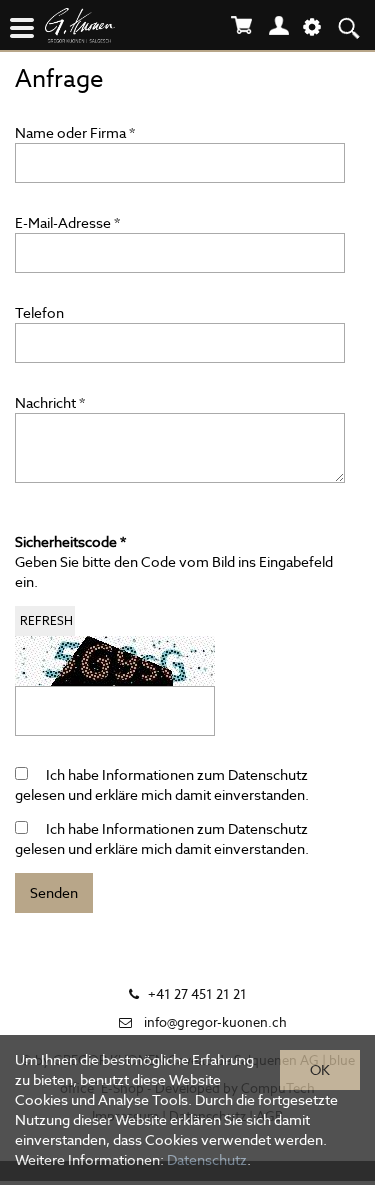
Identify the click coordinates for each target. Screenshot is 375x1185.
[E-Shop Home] (105, 28)
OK (320, 1070)
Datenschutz (268, 775)
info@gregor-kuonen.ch (215, 1022)
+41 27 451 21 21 (197, 994)
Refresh (46, 620)
